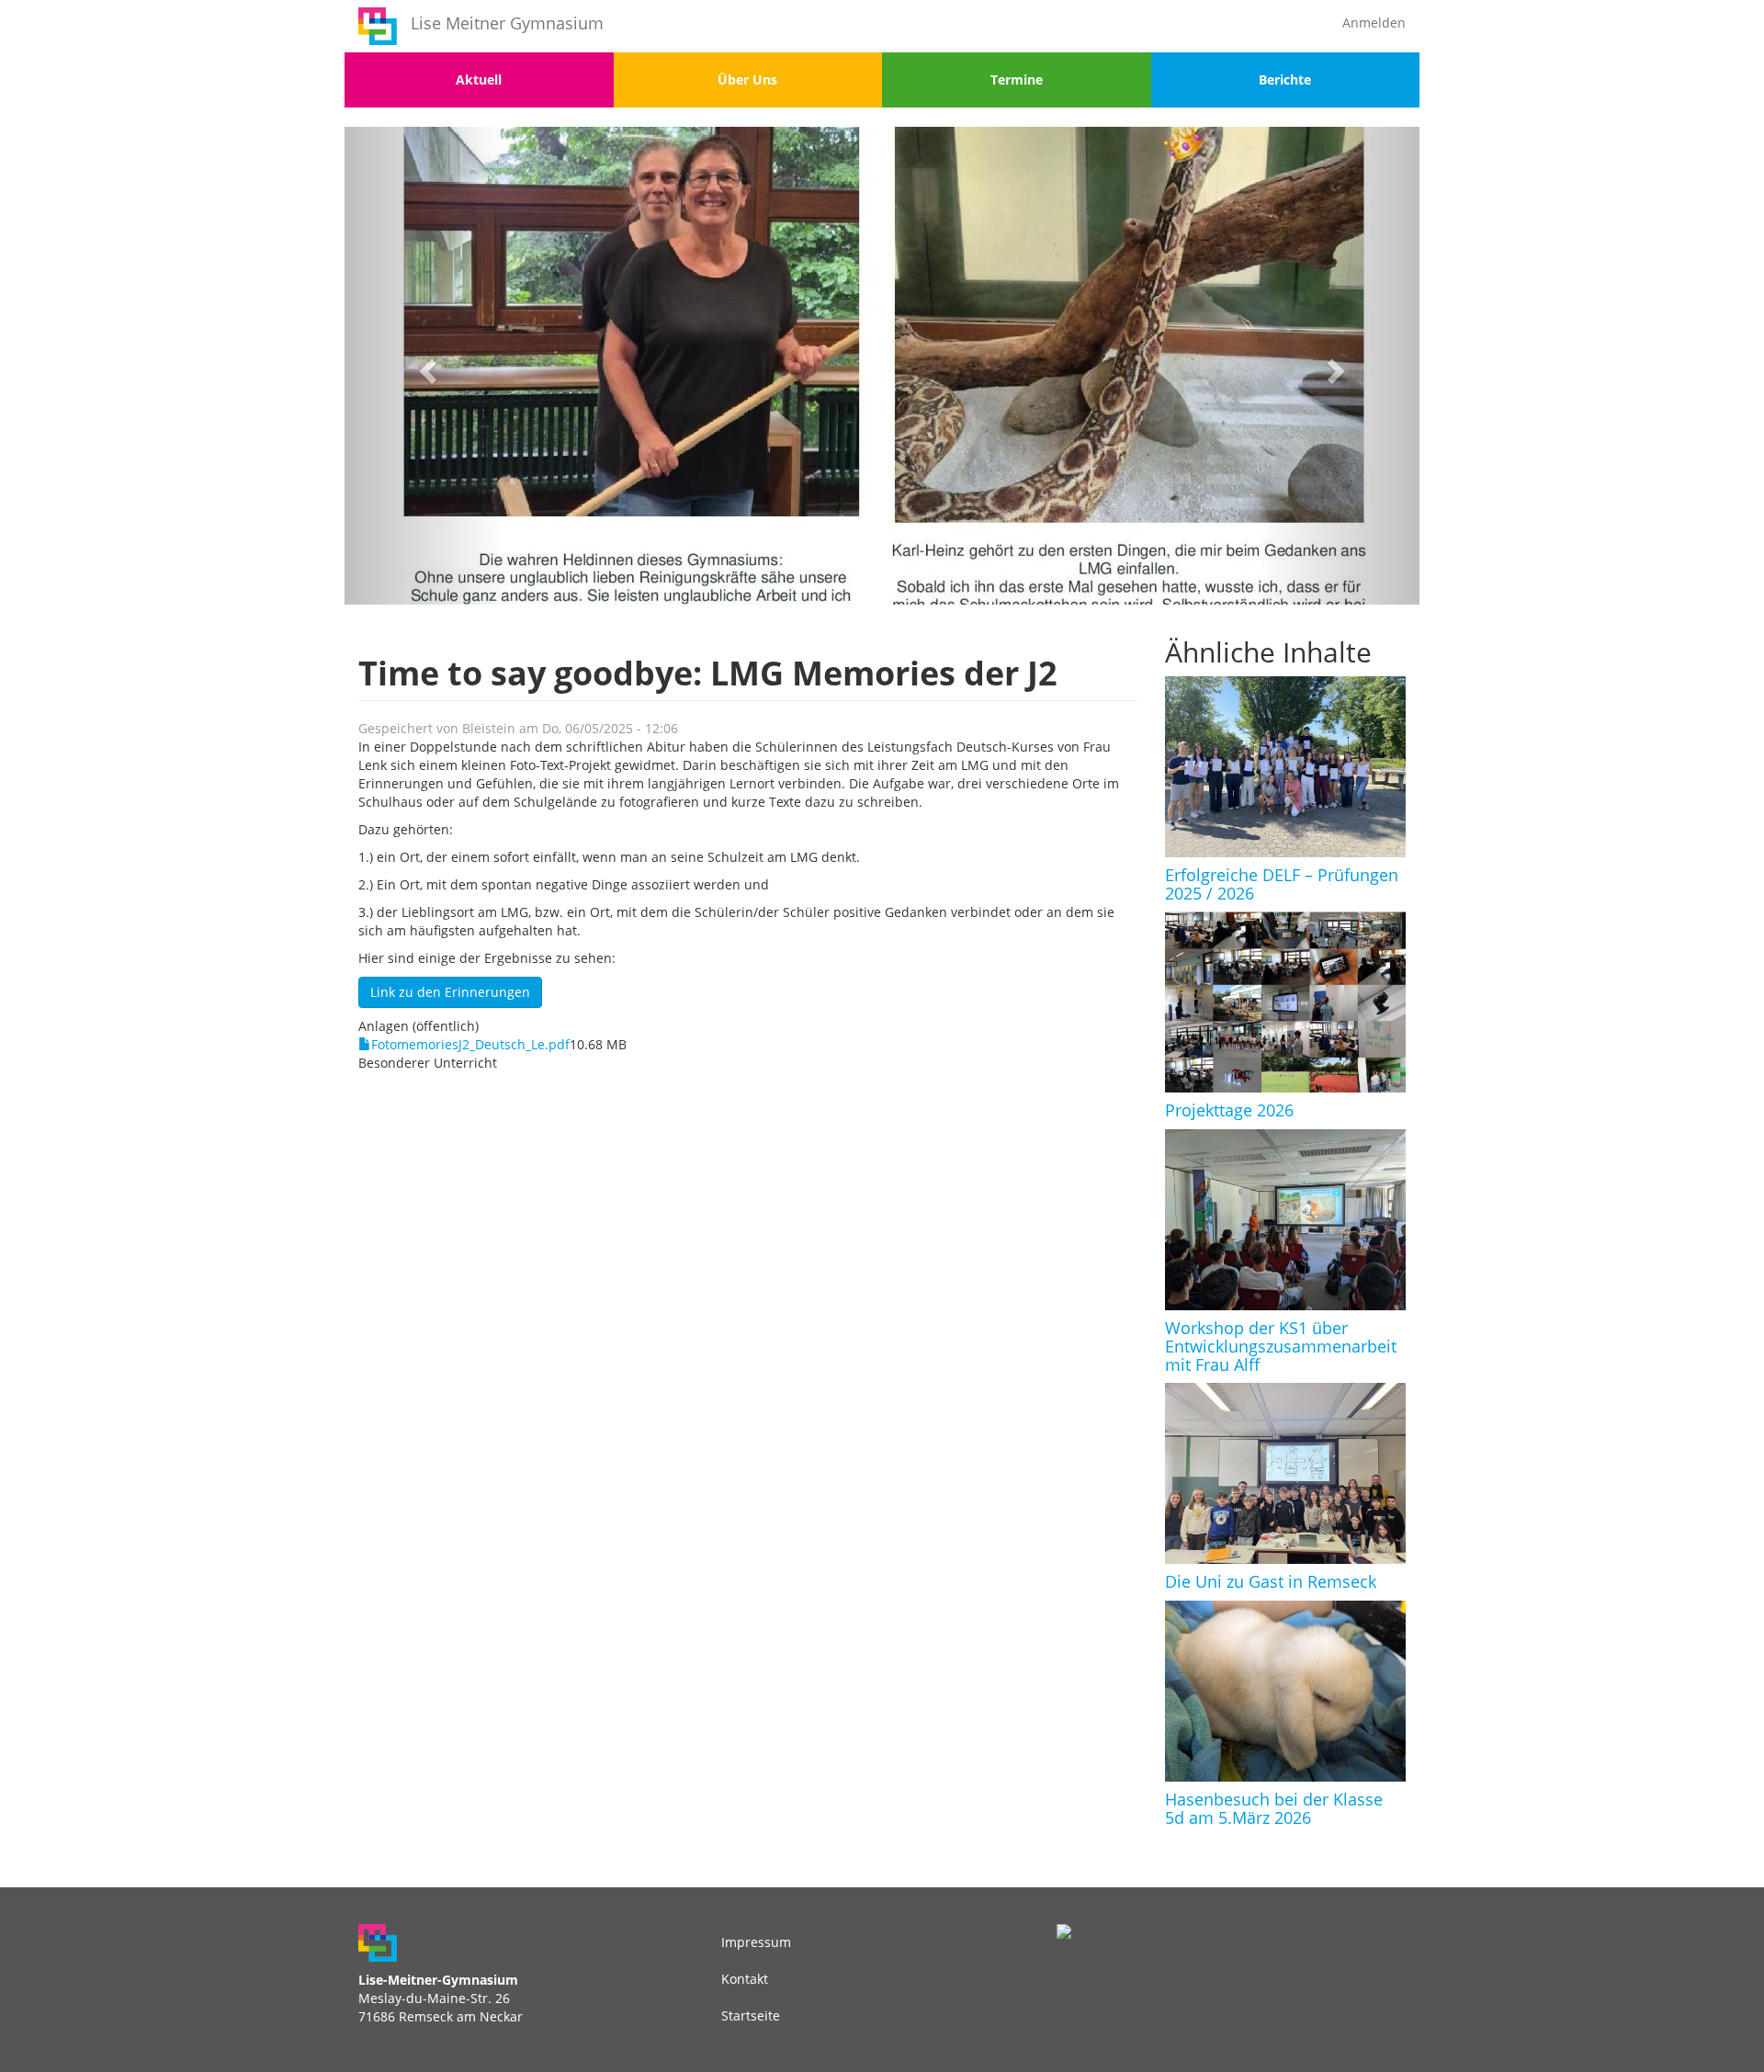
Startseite (751, 2015)
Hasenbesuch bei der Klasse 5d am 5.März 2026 (1274, 1808)
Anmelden (1374, 23)
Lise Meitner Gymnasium (507, 23)
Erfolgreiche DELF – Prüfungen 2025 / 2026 (1282, 884)
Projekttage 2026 (1229, 1110)
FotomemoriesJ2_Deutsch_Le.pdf (470, 1044)
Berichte (1285, 79)
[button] (425, 366)
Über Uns (747, 79)
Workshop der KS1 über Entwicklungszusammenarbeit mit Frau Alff (1281, 1346)
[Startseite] (378, 26)
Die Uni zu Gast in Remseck (1271, 1581)
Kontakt (745, 1979)
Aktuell (479, 79)
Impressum (756, 1942)
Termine (1017, 79)
